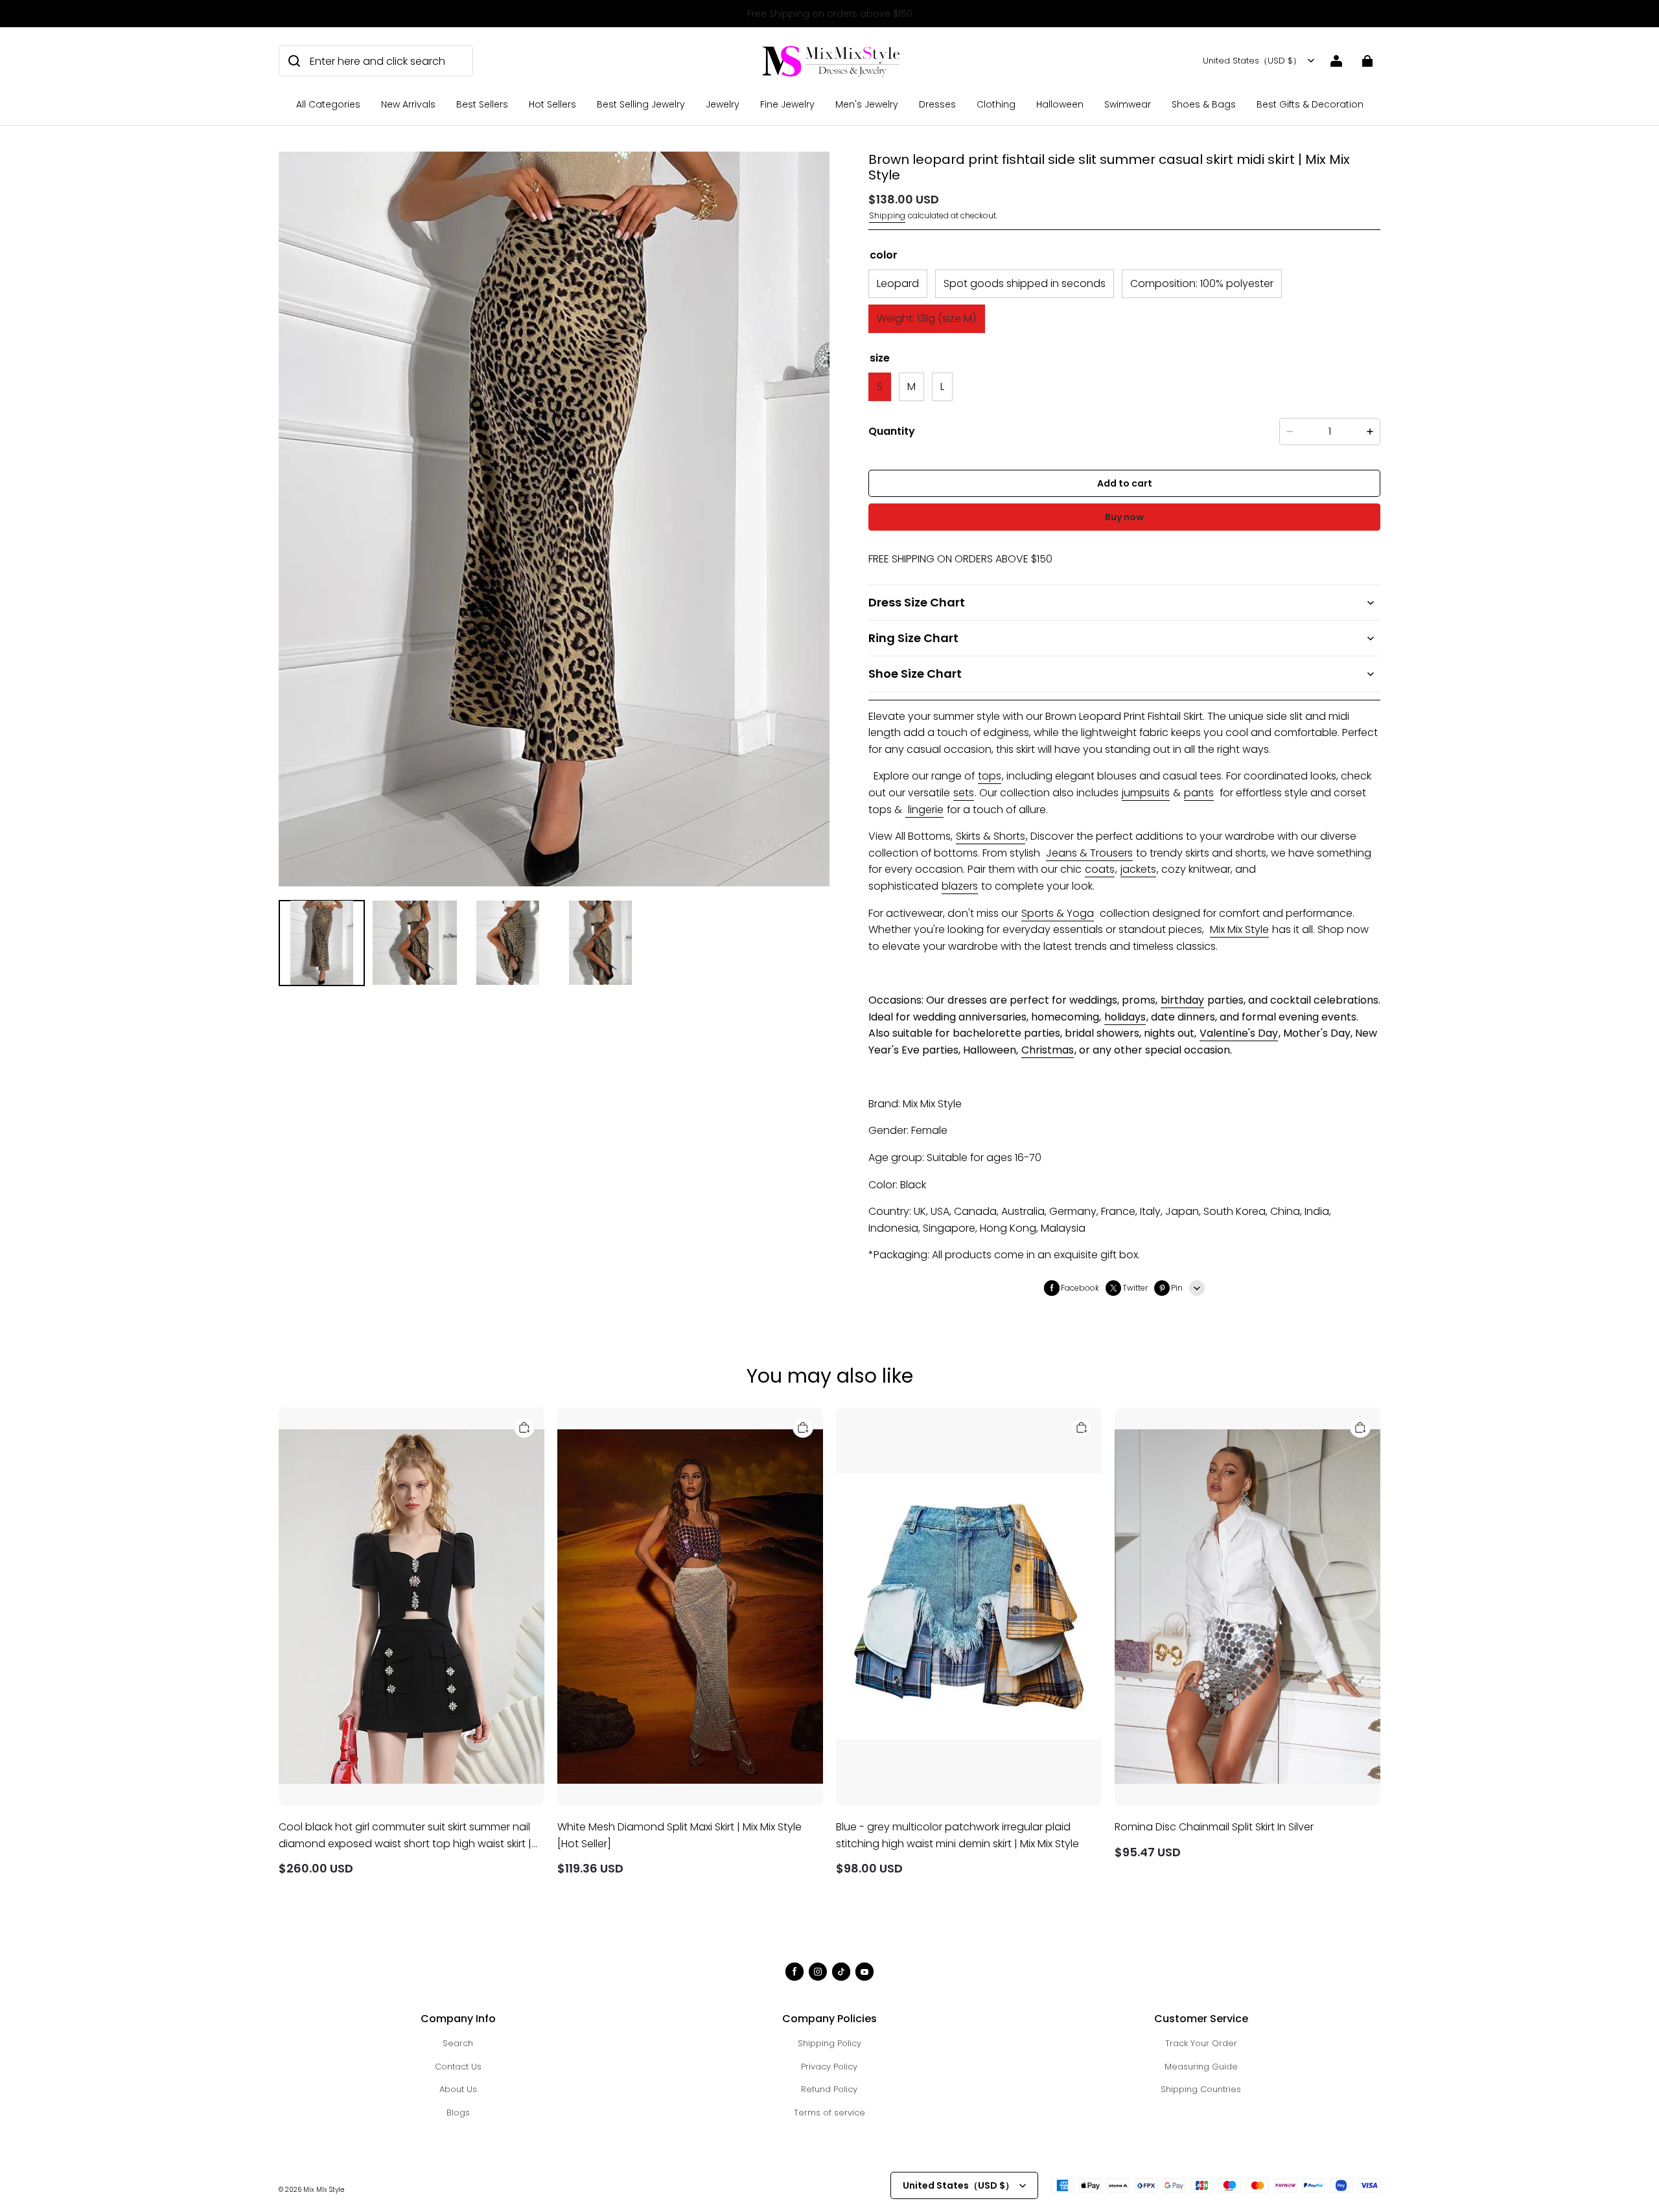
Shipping (887, 215)
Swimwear (1128, 104)
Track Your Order (1201, 2043)
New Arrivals (408, 104)
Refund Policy (829, 2089)
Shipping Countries (1201, 2089)
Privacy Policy (829, 2067)
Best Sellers (482, 104)
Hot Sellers (552, 104)
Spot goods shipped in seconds (1025, 283)
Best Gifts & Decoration (1310, 104)
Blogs (458, 2113)
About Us (458, 2089)
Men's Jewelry (867, 104)
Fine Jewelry (787, 104)
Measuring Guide (1201, 2067)
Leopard (898, 283)
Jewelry (723, 104)
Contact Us (458, 2067)
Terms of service (829, 2113)
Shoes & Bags (1204, 104)
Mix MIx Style (324, 2190)
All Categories (328, 104)
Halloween (1060, 104)
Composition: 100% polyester (1202, 283)
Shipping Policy (829, 2043)
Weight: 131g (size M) (927, 318)
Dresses (937, 104)
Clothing (996, 104)
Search (458, 2043)
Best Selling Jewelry (641, 104)
